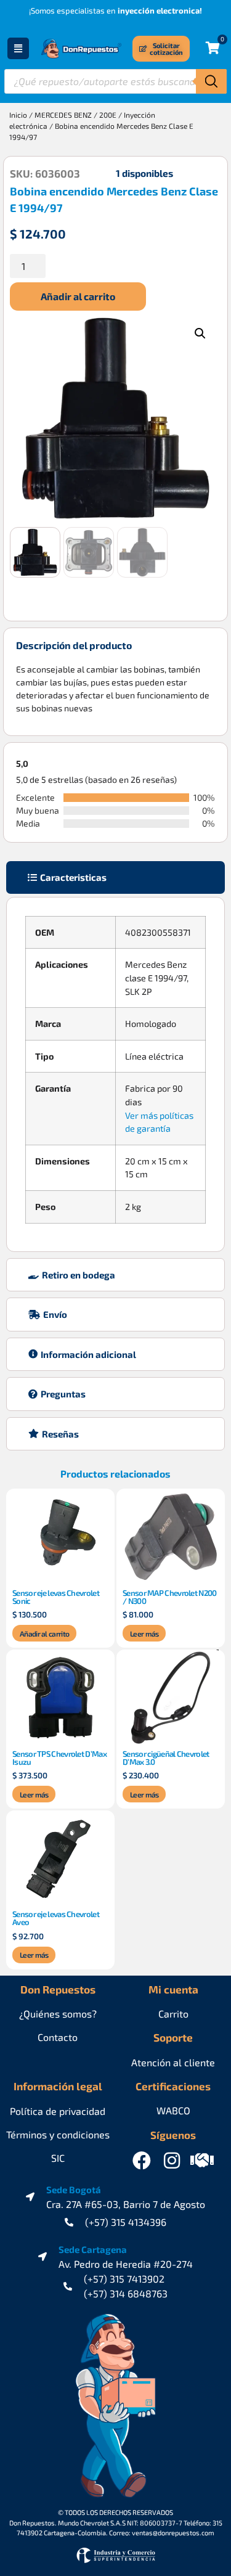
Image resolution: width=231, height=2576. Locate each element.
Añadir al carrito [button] (44, 1634)
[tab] (115, 877)
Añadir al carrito (78, 296)
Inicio (18, 115)
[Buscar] (211, 81)
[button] (200, 333)
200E (108, 115)
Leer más (144, 1634)
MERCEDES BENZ (63, 115)
